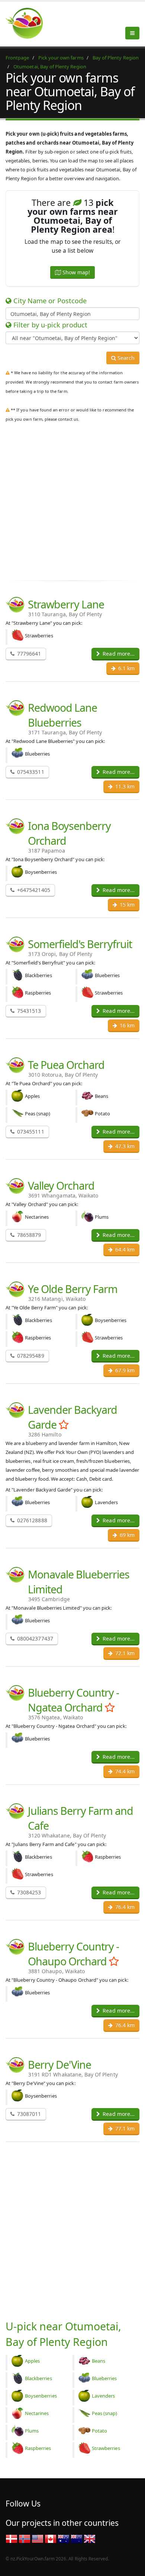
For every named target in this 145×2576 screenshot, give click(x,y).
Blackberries (38, 2378)
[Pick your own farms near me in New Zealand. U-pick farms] (29, 23)
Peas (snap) (105, 2413)
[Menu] (132, 33)
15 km (126, 904)
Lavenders (103, 2396)
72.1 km (124, 1653)
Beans (99, 2361)
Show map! (75, 272)
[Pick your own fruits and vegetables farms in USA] (38, 2538)
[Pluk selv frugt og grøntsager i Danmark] (12, 2538)
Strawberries (106, 2448)
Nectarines (37, 2413)
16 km (126, 1025)
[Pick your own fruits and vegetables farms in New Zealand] (77, 2538)
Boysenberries (41, 2396)
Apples (32, 2361)
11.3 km (124, 786)
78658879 (28, 1235)
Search (125, 358)
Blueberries (104, 2378)
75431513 (28, 1011)
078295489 (30, 1356)
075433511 (30, 772)
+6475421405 (33, 890)
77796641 (28, 654)
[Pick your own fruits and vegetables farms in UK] (90, 2538)
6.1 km (126, 668)
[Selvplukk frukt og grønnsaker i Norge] (25, 2538)
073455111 (30, 1132)
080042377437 (34, 1638)
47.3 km (124, 1146)
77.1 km (124, 2128)
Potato (99, 2431)
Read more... (118, 654)
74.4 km (124, 1771)
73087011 (28, 2114)
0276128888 (31, 1520)
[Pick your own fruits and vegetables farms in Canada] (51, 2538)
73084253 (28, 1892)
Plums (32, 2431)
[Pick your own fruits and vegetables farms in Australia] (64, 2538)
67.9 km (124, 1370)
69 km (126, 1535)
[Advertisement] (72, 500)
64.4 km (124, 1249)
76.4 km (124, 1907)
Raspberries (38, 2448)
